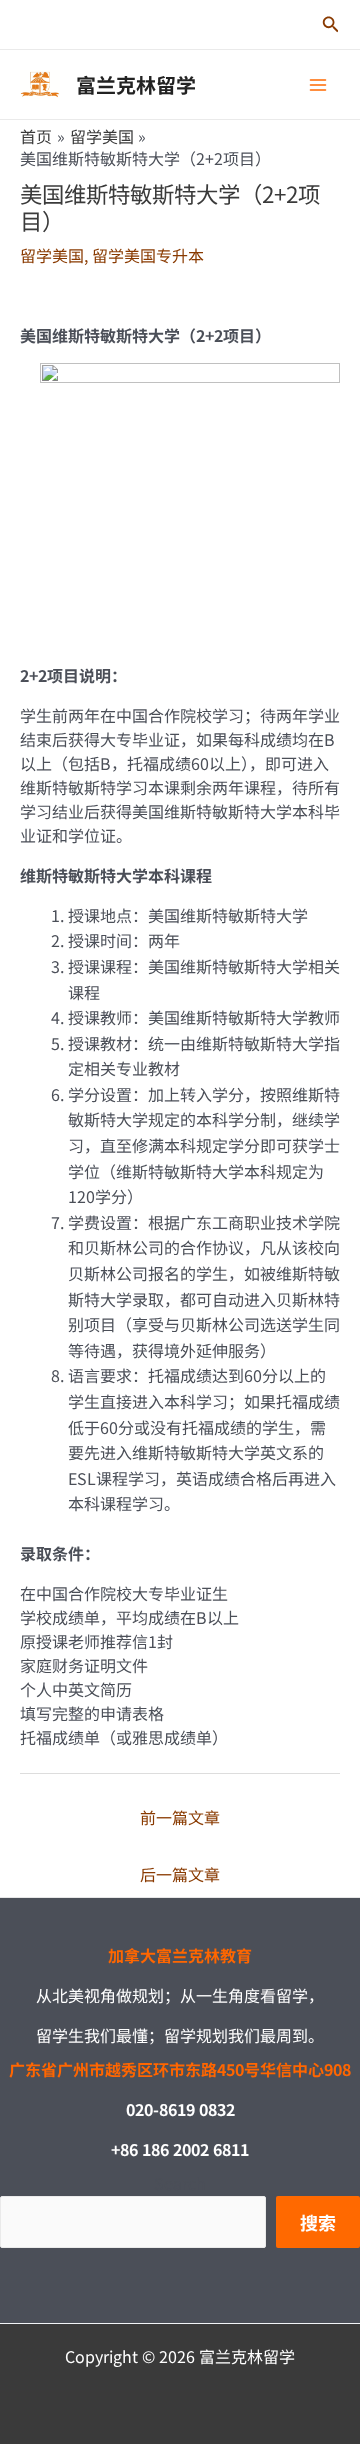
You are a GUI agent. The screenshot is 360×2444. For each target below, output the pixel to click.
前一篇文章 (180, 1817)
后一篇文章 (180, 1874)
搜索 (318, 2222)
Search (180, 2183)
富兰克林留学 (136, 84)
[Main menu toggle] (318, 85)
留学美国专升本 (148, 255)
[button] (331, 25)
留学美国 (52, 255)
